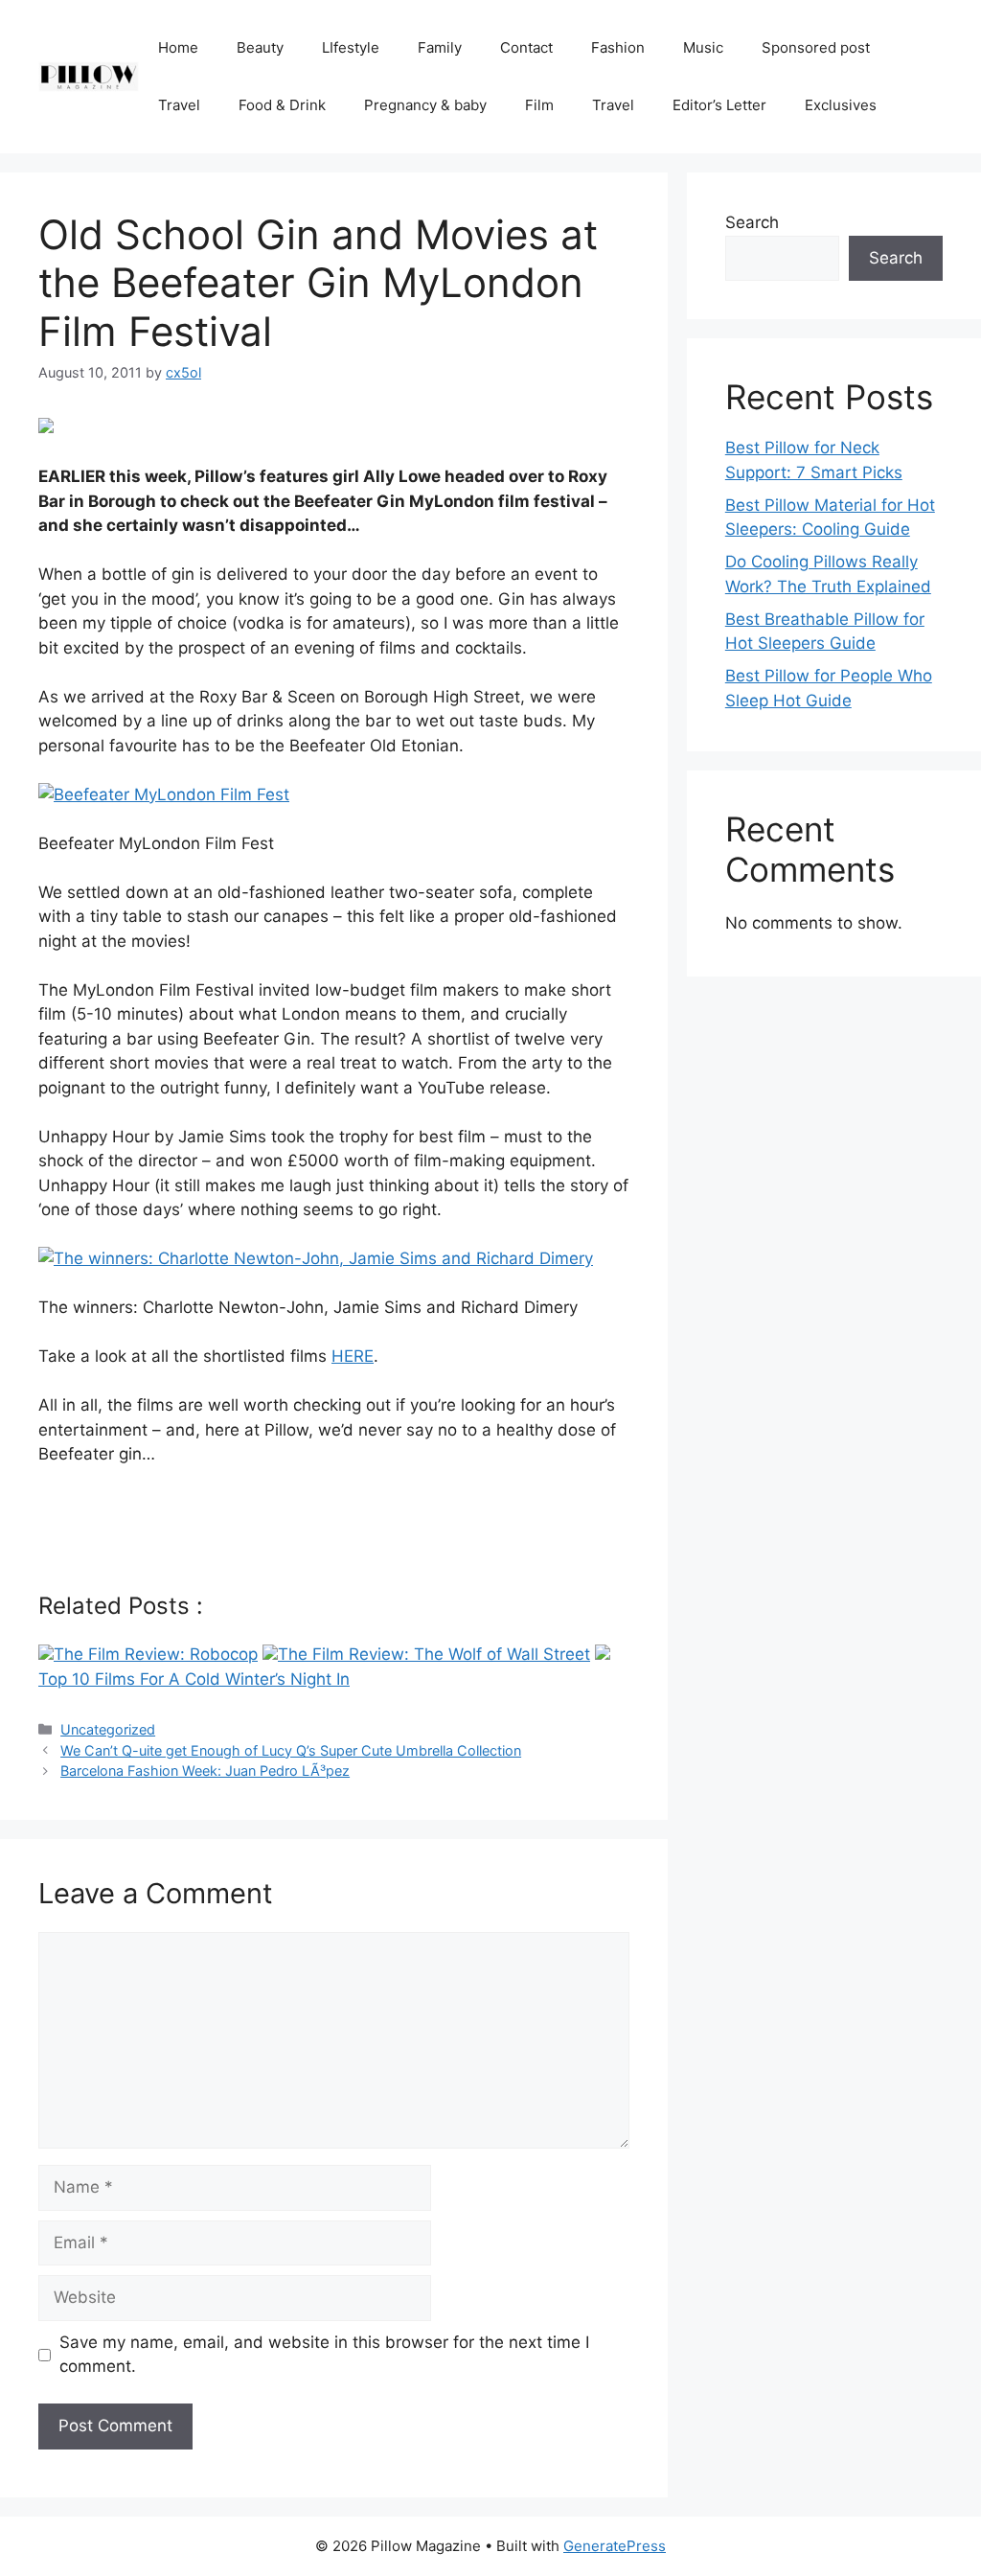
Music (703, 47)
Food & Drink (282, 105)
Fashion (618, 47)
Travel (179, 105)
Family (440, 47)
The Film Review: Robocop (156, 1654)
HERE (353, 1356)
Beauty (260, 47)
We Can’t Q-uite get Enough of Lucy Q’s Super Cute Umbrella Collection (291, 1750)
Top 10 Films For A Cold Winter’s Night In (194, 1679)
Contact (526, 47)
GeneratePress (615, 2546)
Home (178, 47)
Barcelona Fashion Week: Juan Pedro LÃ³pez (205, 1771)
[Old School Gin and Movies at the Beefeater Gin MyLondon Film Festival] (46, 427)
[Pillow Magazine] (89, 76)
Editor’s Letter (719, 105)
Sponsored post (816, 47)
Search (752, 222)
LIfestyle (351, 47)
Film (539, 105)
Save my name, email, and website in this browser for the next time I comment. (324, 2355)
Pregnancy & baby (425, 105)
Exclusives (841, 105)
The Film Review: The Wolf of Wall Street (434, 1654)
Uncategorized (108, 1729)
